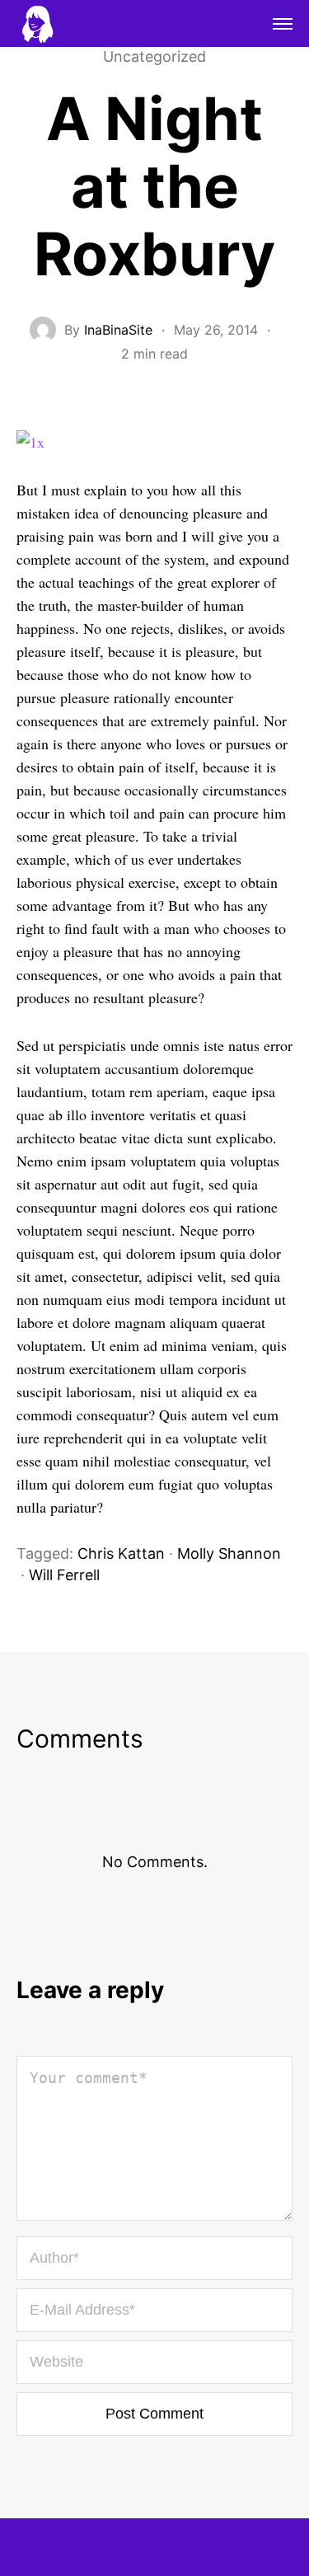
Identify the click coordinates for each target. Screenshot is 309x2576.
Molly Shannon (229, 1553)
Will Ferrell (64, 1575)
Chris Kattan (121, 1553)
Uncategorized (154, 57)
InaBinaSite (118, 330)
